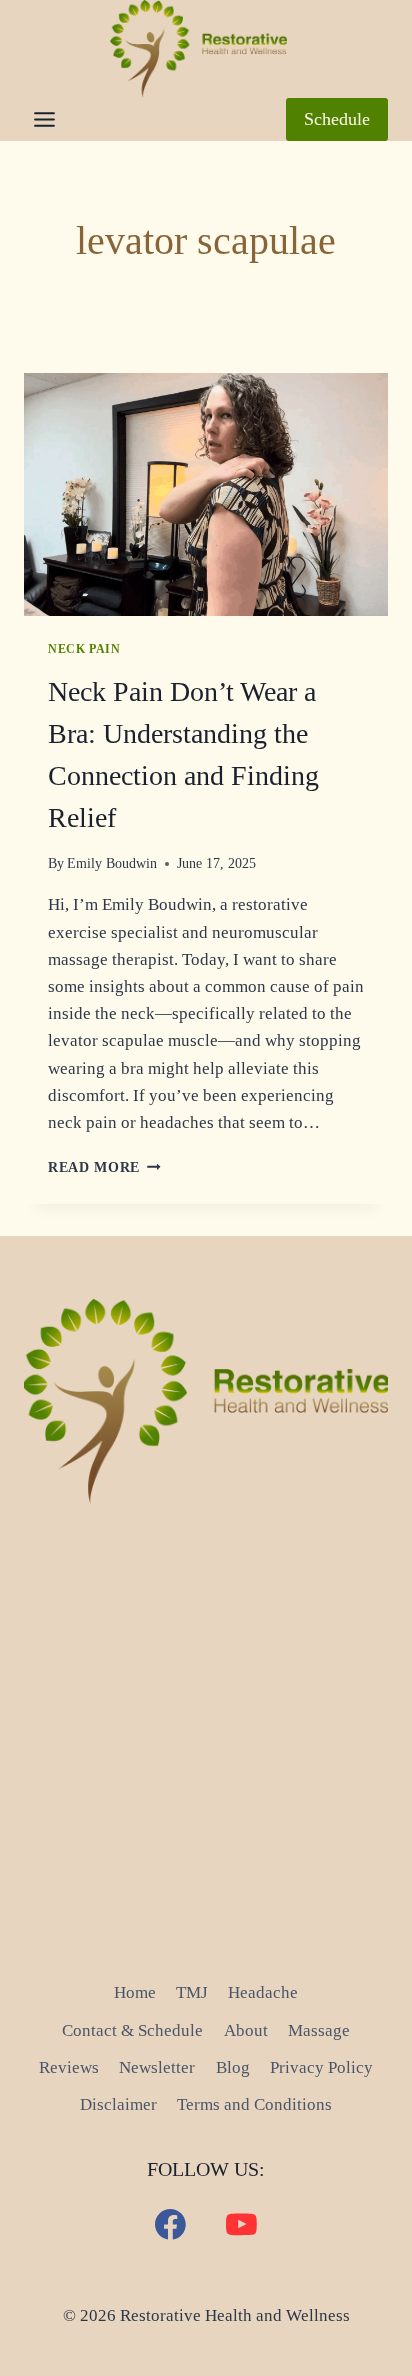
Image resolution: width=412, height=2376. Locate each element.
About (246, 2030)
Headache (263, 1992)
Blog (233, 2067)
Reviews (69, 2067)
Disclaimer (118, 2104)
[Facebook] (171, 2225)
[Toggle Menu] (44, 119)
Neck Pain (84, 649)
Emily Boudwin (112, 863)
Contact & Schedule (132, 2030)
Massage (319, 2030)
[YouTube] (242, 2225)
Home (135, 1992)
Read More (104, 1167)
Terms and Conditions (254, 2104)
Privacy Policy (321, 2067)
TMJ (192, 1992)
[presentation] (206, 494)
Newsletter (157, 2067)
